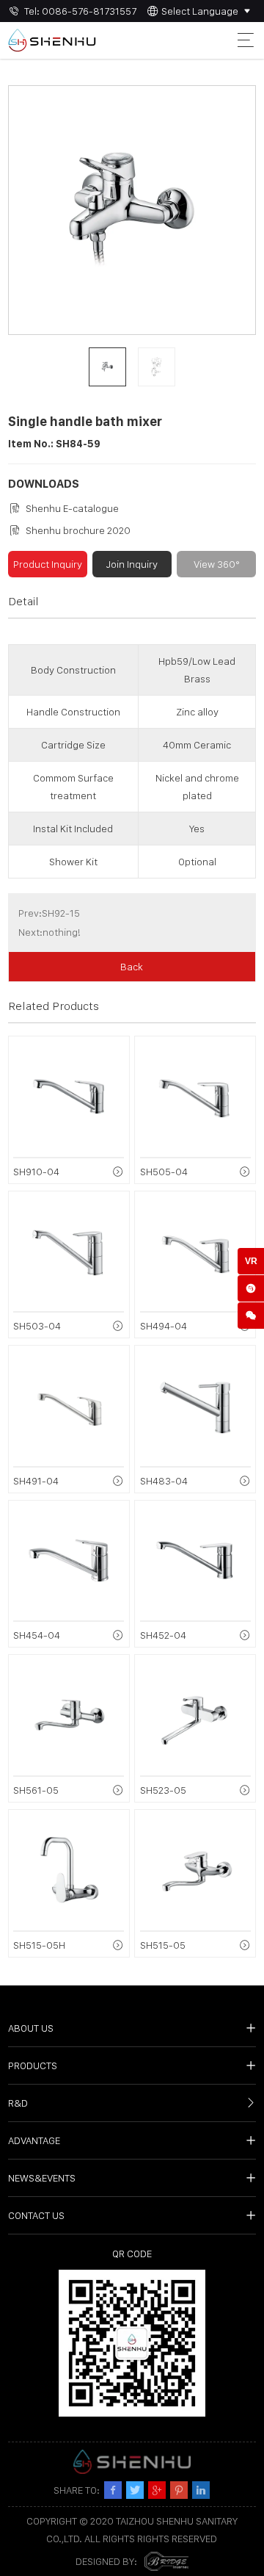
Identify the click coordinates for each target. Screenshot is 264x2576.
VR (251, 1261)
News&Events (42, 2178)
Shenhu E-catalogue (72, 508)
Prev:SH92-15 (49, 913)
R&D (18, 2103)
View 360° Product (217, 568)
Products (33, 2066)
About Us (31, 2028)
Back (132, 967)
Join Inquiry (132, 564)
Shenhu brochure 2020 (78, 530)
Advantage (34, 2140)
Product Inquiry (48, 564)
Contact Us (36, 2215)
